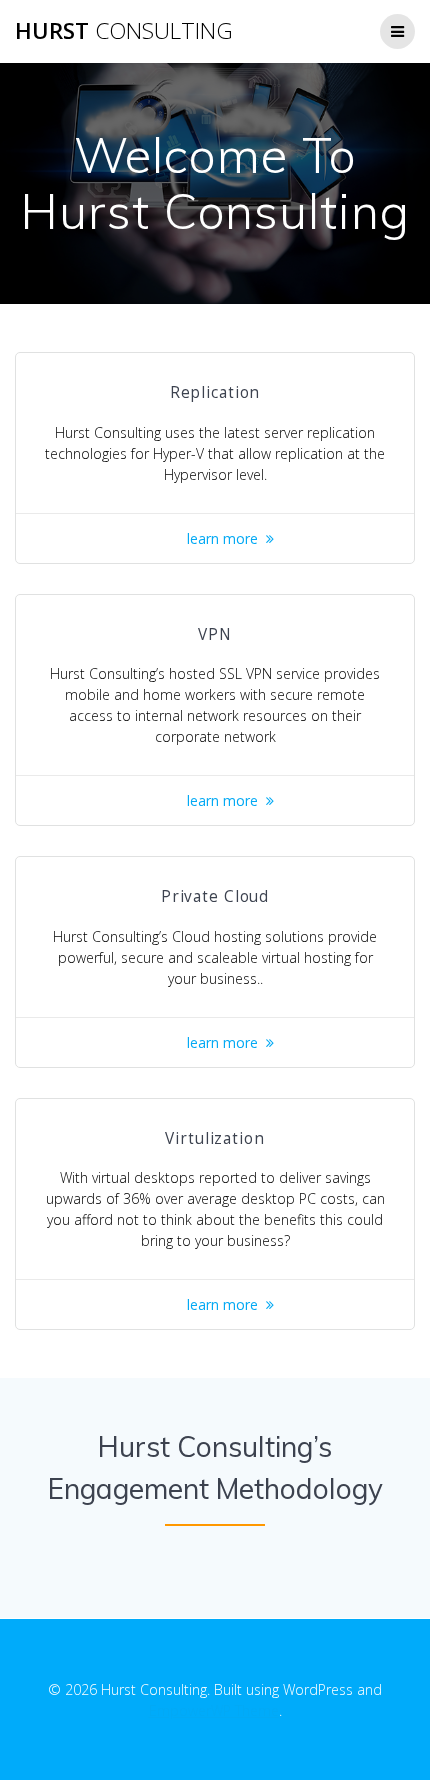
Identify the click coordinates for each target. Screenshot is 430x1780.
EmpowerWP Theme (214, 1710)
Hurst (124, 31)
